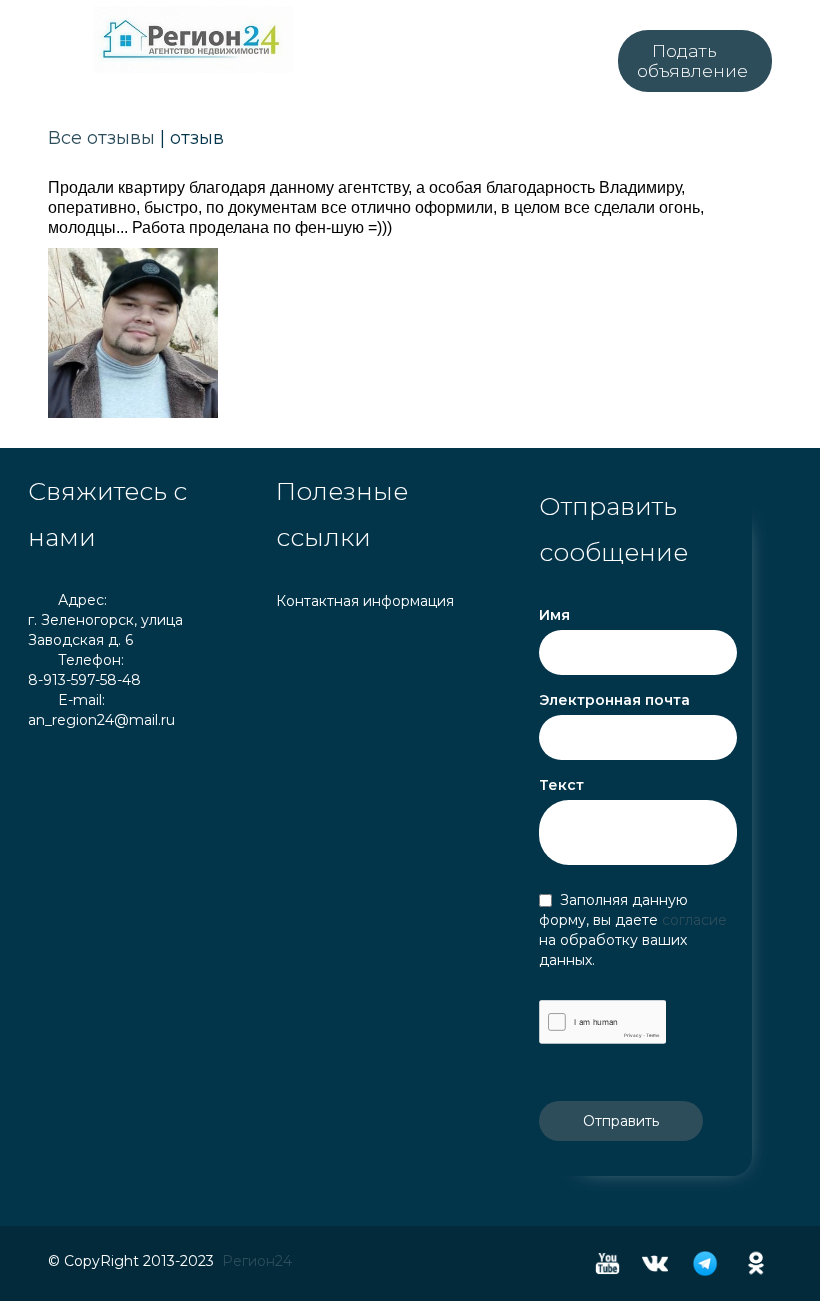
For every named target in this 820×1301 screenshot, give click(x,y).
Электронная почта (614, 700)
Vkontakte (655, 1263)
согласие (694, 920)
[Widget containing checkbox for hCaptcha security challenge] (602, 1022)
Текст (561, 785)
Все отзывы (101, 138)
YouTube (607, 1263)
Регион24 (257, 1261)
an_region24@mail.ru (101, 720)
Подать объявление (692, 60)
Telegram (705, 1263)
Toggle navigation (45, 23)
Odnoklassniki (756, 1263)
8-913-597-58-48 (84, 680)
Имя (554, 615)
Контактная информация (365, 601)
